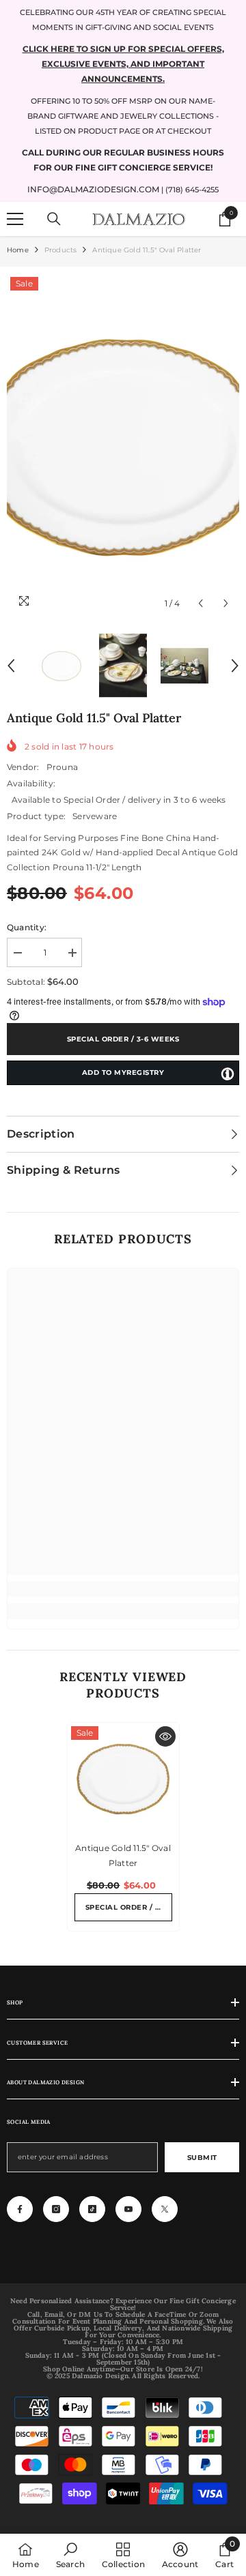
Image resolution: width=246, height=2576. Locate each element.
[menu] (15, 219)
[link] (123, 1589)
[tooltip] (228, 1074)
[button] (201, 603)
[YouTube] (128, 2209)
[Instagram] (56, 2209)
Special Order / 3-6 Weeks (123, 1039)
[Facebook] (20, 2209)
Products (61, 250)
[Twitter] (165, 2209)
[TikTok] (92, 2209)
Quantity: (27, 927)
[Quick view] (165, 1736)
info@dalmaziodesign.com (93, 189)
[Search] (54, 219)
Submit (202, 2158)
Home (18, 250)
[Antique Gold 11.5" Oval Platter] (123, 1778)
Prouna (62, 767)
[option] (123, 445)
